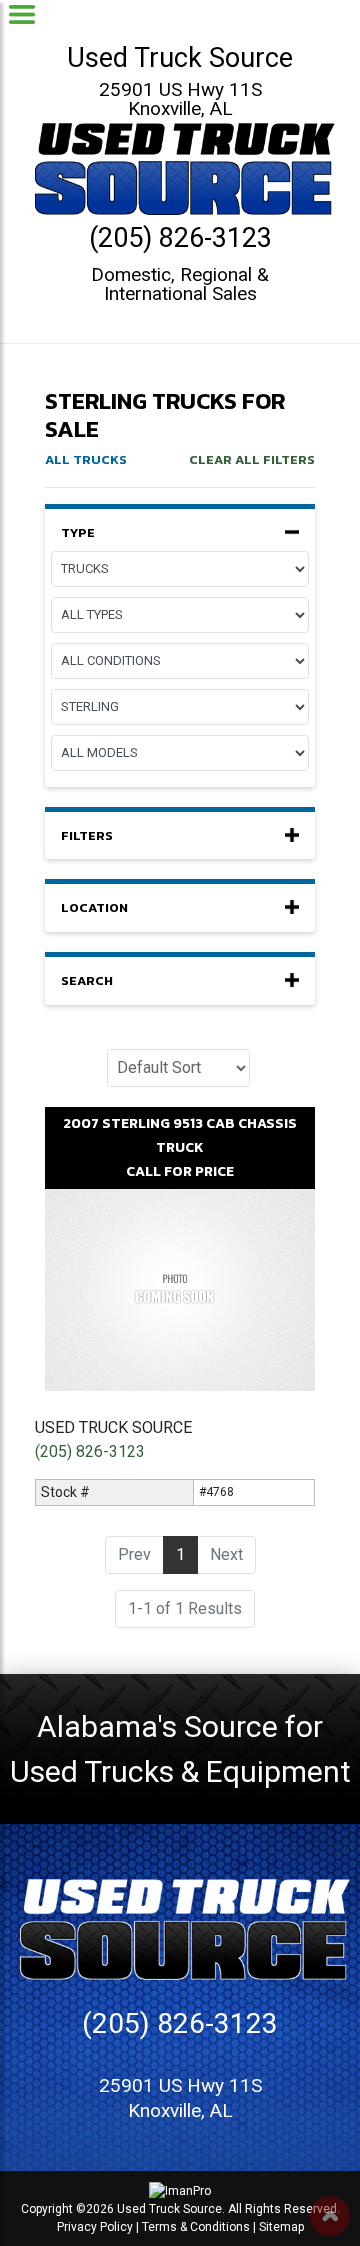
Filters (87, 836)
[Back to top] (330, 2216)
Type (78, 533)
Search (87, 981)
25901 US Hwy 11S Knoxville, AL (180, 99)
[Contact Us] (146, 2218)
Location (94, 908)
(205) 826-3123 (180, 238)
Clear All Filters (252, 459)
